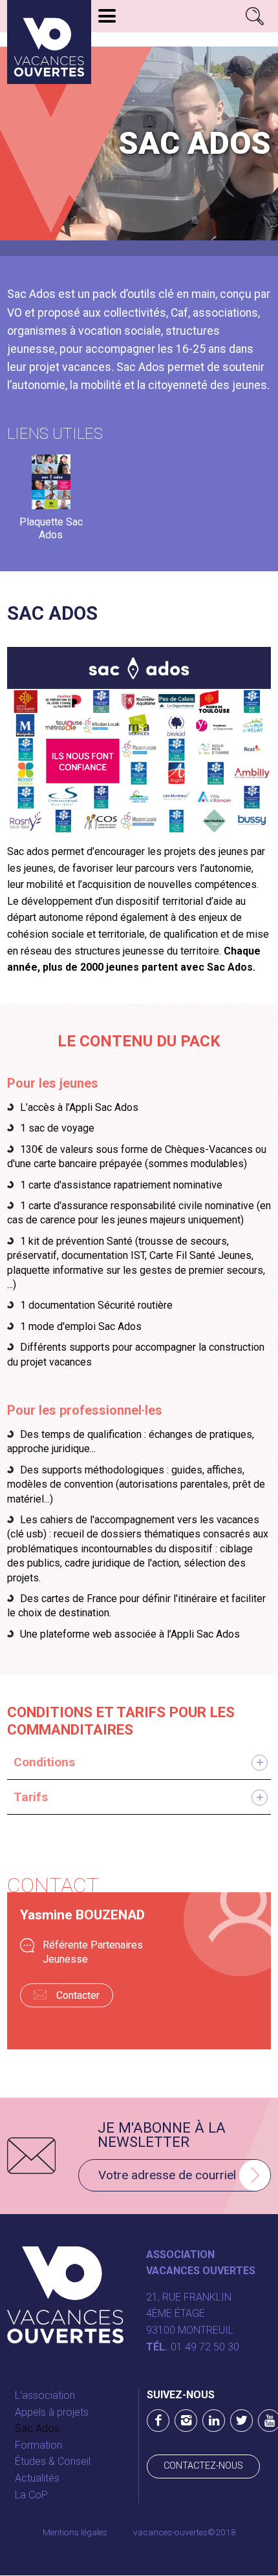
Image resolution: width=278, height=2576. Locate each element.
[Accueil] (49, 42)
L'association (45, 2395)
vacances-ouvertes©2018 (185, 2532)
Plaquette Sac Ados (51, 523)
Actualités (37, 2478)
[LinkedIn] (214, 2421)
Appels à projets (52, 2412)
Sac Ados (37, 2428)
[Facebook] (158, 2421)
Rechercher (255, 16)
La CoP (31, 2495)
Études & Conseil (53, 2461)
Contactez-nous (203, 2466)
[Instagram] (186, 2421)
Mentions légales (75, 2532)
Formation (38, 2445)
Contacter (78, 1995)
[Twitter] (241, 2421)
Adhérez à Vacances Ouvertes (179, 40)
